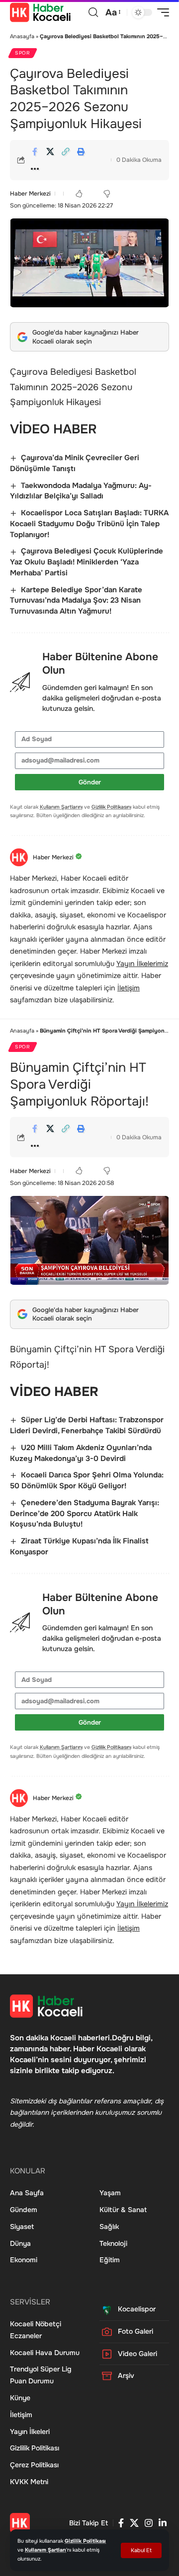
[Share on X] (50, 151)
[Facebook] (121, 2523)
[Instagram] (149, 2523)
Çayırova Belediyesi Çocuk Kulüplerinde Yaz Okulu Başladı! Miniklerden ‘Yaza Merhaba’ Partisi (87, 562)
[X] (134, 2523)
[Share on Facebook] (35, 151)
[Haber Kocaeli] (40, 12)
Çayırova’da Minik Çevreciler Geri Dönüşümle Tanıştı (75, 463)
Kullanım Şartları (45, 2550)
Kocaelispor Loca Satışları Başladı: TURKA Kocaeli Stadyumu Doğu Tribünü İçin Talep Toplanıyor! (89, 524)
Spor (23, 53)
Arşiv (126, 2375)
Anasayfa (22, 36)
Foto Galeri (135, 2331)
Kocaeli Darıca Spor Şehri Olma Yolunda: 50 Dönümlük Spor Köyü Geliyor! (87, 1480)
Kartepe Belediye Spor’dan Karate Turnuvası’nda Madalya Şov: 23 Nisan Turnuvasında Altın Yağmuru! (76, 601)
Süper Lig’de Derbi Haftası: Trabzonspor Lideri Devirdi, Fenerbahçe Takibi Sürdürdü (87, 1425)
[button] (141, 2550)
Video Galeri (137, 2354)
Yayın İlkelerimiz (142, 964)
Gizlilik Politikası (85, 2541)
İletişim (129, 988)
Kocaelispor (137, 2309)
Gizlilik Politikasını (111, 807)
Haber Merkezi (30, 194)
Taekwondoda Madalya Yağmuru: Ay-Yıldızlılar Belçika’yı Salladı (81, 491)
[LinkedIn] (163, 2523)
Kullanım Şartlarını (61, 807)
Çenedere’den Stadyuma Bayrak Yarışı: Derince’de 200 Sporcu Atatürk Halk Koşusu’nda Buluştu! (85, 1514)
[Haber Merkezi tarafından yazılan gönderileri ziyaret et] (19, 857)
